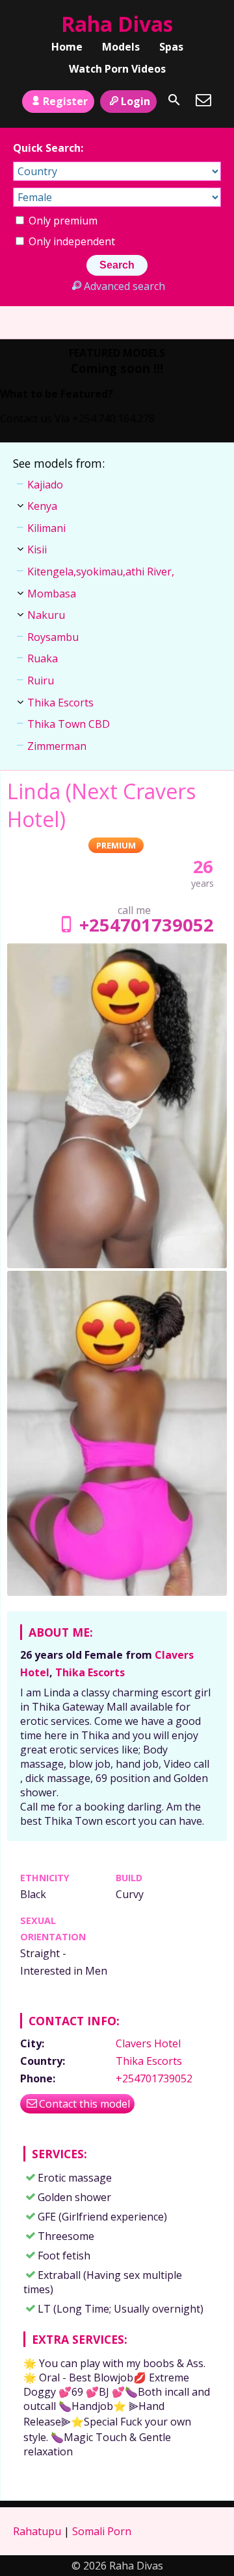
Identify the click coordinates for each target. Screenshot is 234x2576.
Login (136, 101)
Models (121, 47)
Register (65, 101)
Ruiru (41, 680)
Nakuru (46, 615)
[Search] (174, 100)
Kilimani (46, 528)
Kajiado (45, 485)
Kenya (42, 506)
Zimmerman (57, 746)
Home (67, 47)
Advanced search (124, 286)
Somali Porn (102, 2531)
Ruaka (43, 658)
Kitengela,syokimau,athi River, (101, 572)
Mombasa (52, 594)
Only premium (62, 221)
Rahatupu (37, 2531)
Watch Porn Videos (117, 69)
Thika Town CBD (69, 724)
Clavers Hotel (148, 2043)
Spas (171, 47)
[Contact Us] (203, 100)
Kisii (37, 549)
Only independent (71, 241)
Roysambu (53, 637)
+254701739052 (147, 925)
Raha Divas (117, 24)
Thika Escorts (90, 1672)
